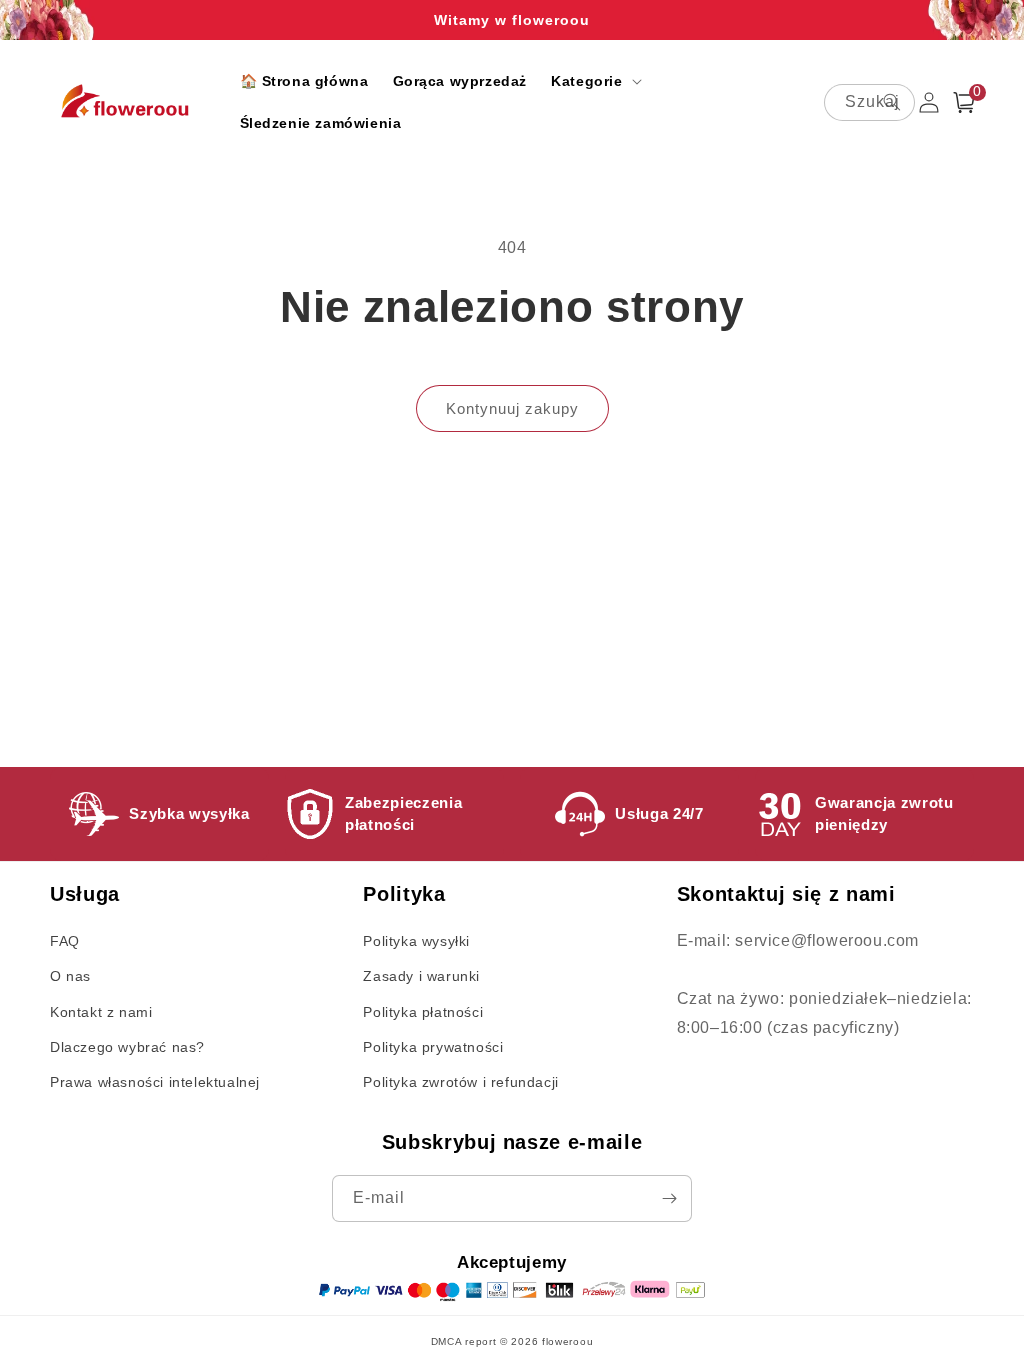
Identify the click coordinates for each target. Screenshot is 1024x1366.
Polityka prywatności (433, 1047)
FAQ (65, 941)
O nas (70, 976)
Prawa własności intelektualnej (155, 1082)
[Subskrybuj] (669, 1198)
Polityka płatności (423, 1012)
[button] (594, 81)
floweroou (567, 1341)
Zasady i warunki (421, 976)
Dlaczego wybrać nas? (127, 1047)
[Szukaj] (892, 102)
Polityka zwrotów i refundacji (460, 1082)
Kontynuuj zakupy (512, 408)
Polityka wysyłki (416, 941)
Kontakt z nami (101, 1012)
